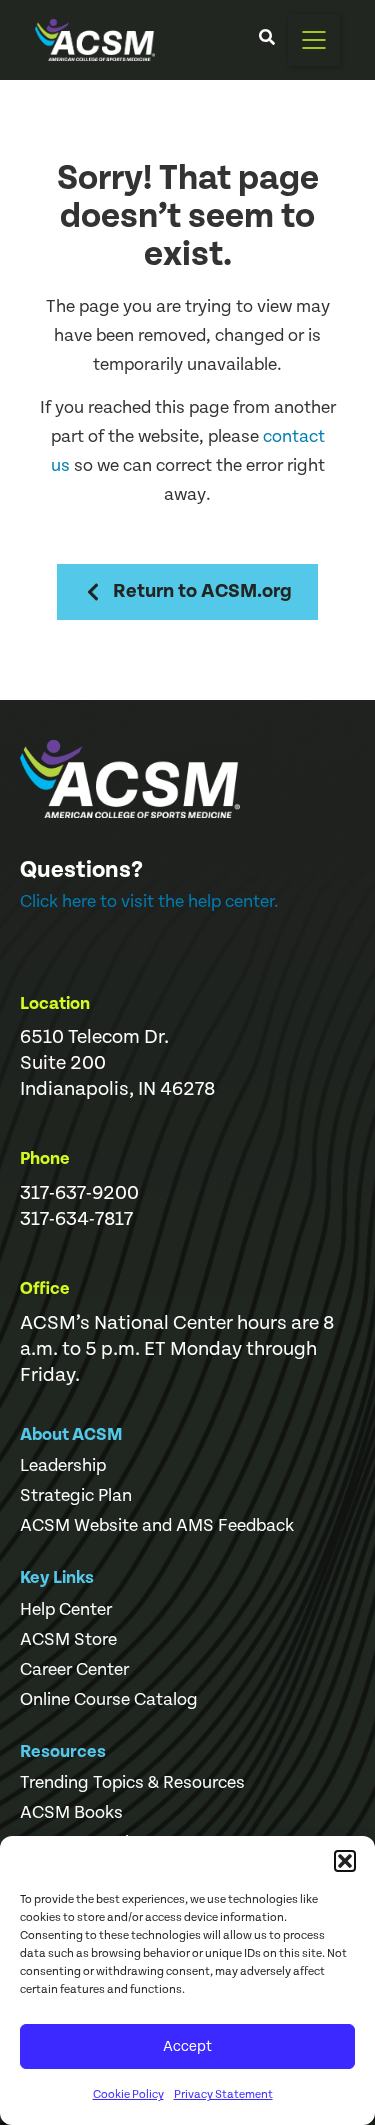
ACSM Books (71, 1813)
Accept (187, 2046)
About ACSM (71, 1434)
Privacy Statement (223, 2094)
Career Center (74, 1670)
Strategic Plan (76, 1496)
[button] (345, 1861)
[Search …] (267, 40)
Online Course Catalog (109, 1700)
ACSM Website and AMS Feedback (157, 1526)
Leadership (63, 1466)
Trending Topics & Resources (132, 1783)
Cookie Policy (128, 2094)
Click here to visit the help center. (149, 901)
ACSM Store (68, 1640)
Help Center (66, 1610)
